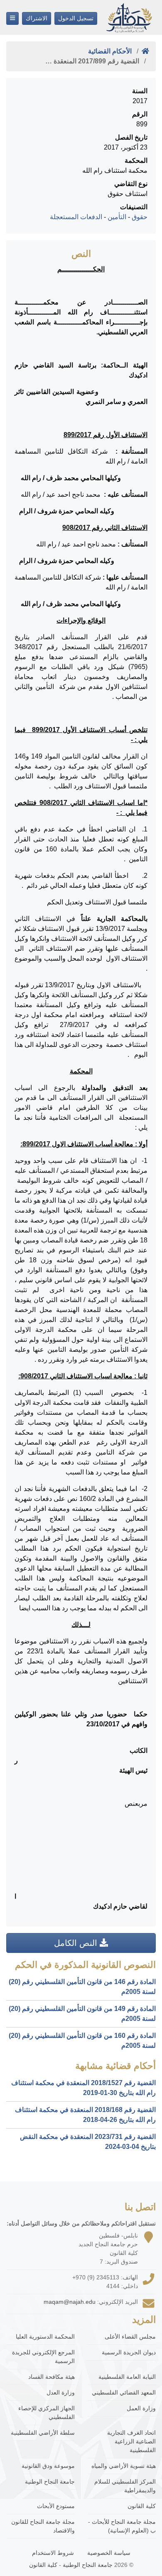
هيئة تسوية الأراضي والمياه (124, 2466)
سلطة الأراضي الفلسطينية (43, 2433)
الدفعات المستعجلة (76, 217)
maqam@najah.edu (70, 2302)
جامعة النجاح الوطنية (50, 2482)
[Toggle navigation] (12, 18)
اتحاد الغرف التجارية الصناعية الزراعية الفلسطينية (131, 2441)
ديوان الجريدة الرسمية (129, 2352)
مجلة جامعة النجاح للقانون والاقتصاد (43, 2526)
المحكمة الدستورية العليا (45, 2337)
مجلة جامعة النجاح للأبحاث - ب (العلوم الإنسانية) (122, 2526)
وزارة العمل (141, 2408)
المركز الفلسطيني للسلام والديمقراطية (125, 2486)
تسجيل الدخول (76, 18)
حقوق (140, 217)
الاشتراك (37, 18)
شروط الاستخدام (53, 2553)
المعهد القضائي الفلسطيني (124, 2392)
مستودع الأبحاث (56, 2506)
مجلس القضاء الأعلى (130, 2337)
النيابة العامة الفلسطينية (127, 2377)
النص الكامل (77, 1943)
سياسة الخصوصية (109, 2553)
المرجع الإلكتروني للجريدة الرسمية (43, 2357)
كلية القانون (142, 2506)
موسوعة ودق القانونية (48, 2466)
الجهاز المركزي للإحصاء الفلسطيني (47, 2413)
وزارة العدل (61, 2392)
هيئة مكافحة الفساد (52, 2377)
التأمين (117, 217)
